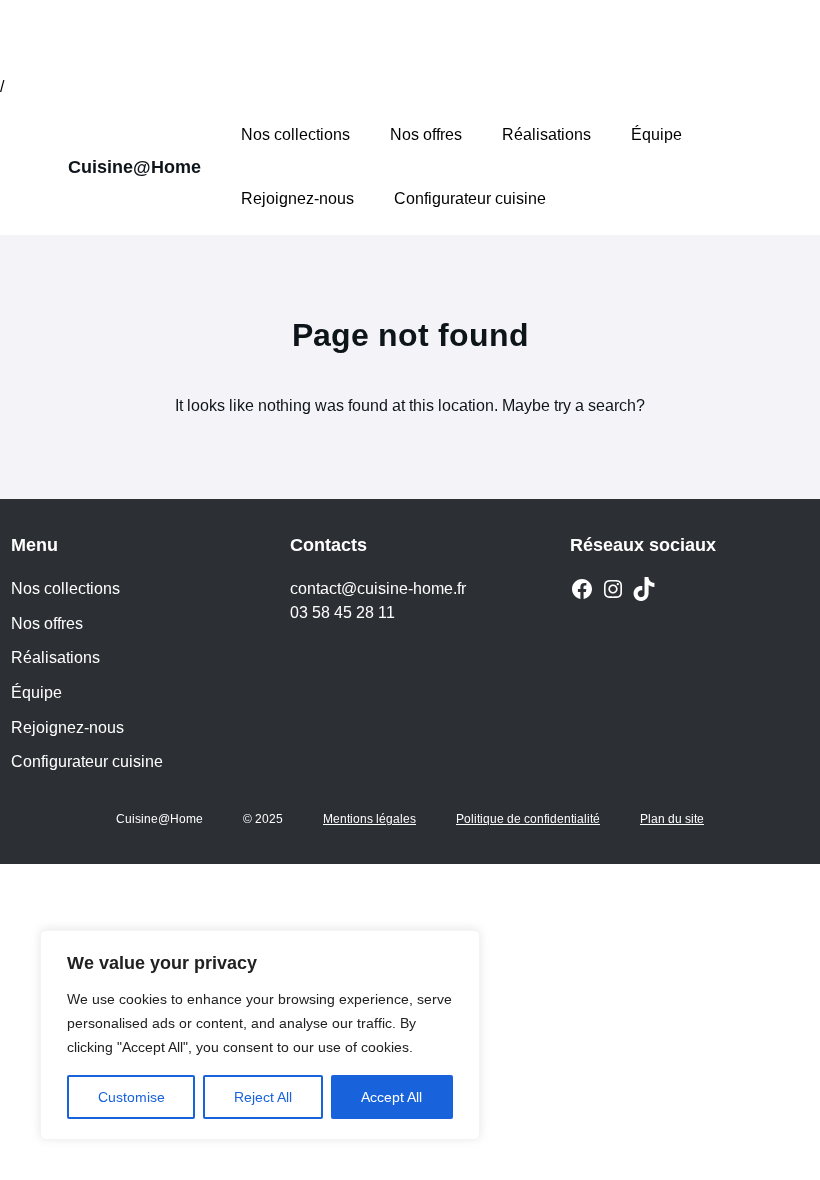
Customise (131, 1097)
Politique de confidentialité (528, 819)
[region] (260, 1035)
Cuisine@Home (134, 167)
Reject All (263, 1097)
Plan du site (672, 819)
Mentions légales (369, 819)
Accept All (391, 1097)
